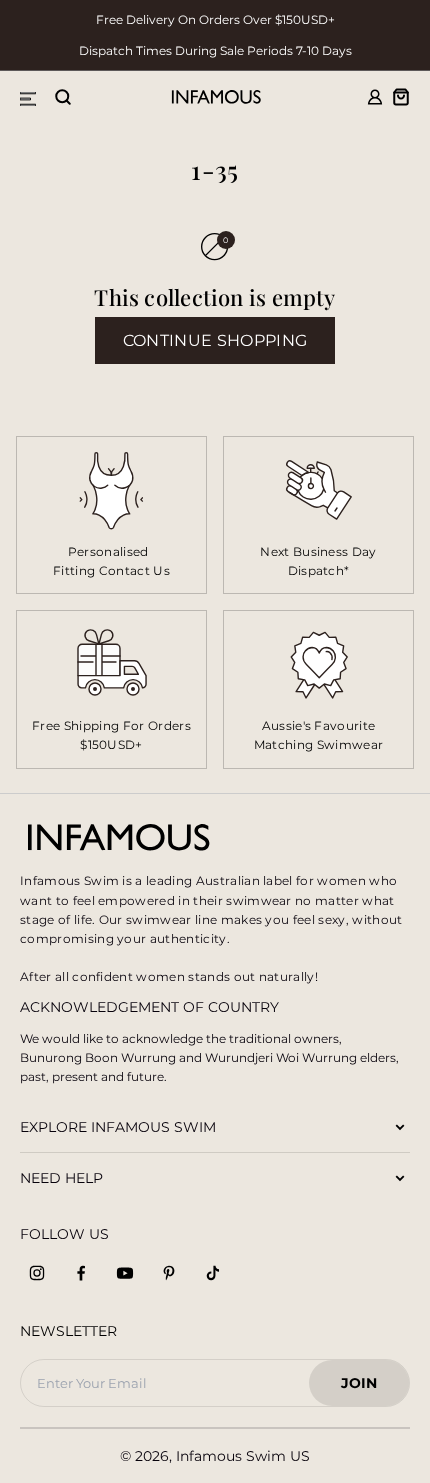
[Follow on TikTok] (213, 1273)
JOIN (368, 1388)
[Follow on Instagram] (37, 1273)
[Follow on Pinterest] (169, 1273)
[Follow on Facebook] (81, 1273)
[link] (318, 515)
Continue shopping (215, 340)
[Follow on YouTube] (125, 1273)
